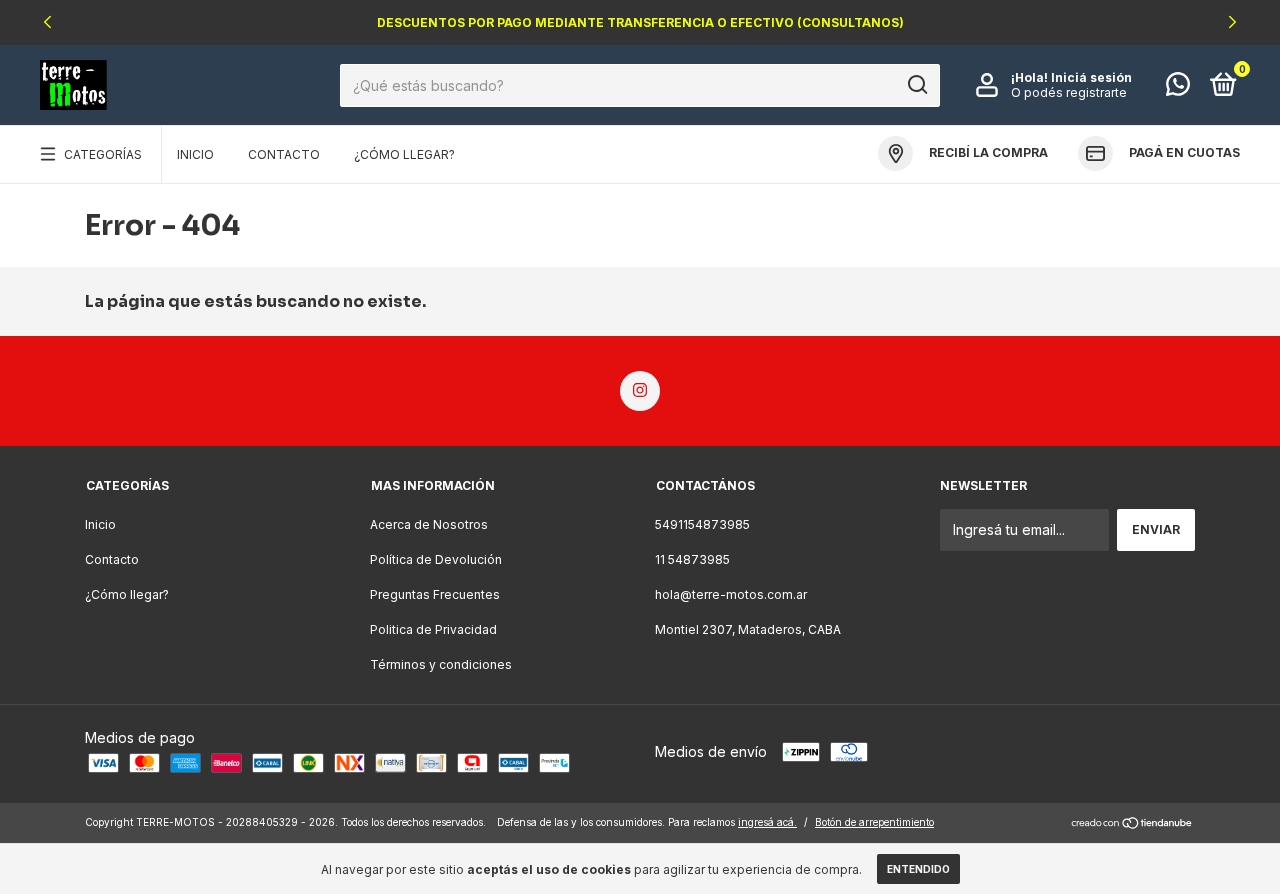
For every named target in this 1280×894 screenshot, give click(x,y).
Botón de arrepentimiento (874, 822)
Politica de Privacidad (433, 629)
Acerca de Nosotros (429, 524)
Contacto (284, 154)
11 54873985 (692, 559)
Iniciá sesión (1091, 77)
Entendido (918, 869)
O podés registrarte (1069, 92)
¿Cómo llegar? (404, 154)
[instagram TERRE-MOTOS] (640, 391)
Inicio (195, 154)
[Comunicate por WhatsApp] (1178, 88)
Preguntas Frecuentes (435, 594)
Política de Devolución (436, 559)
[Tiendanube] (1132, 824)
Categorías (103, 154)
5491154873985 (702, 524)
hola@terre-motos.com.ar (731, 594)
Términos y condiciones (441, 664)
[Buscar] (916, 85)
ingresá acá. (767, 822)
